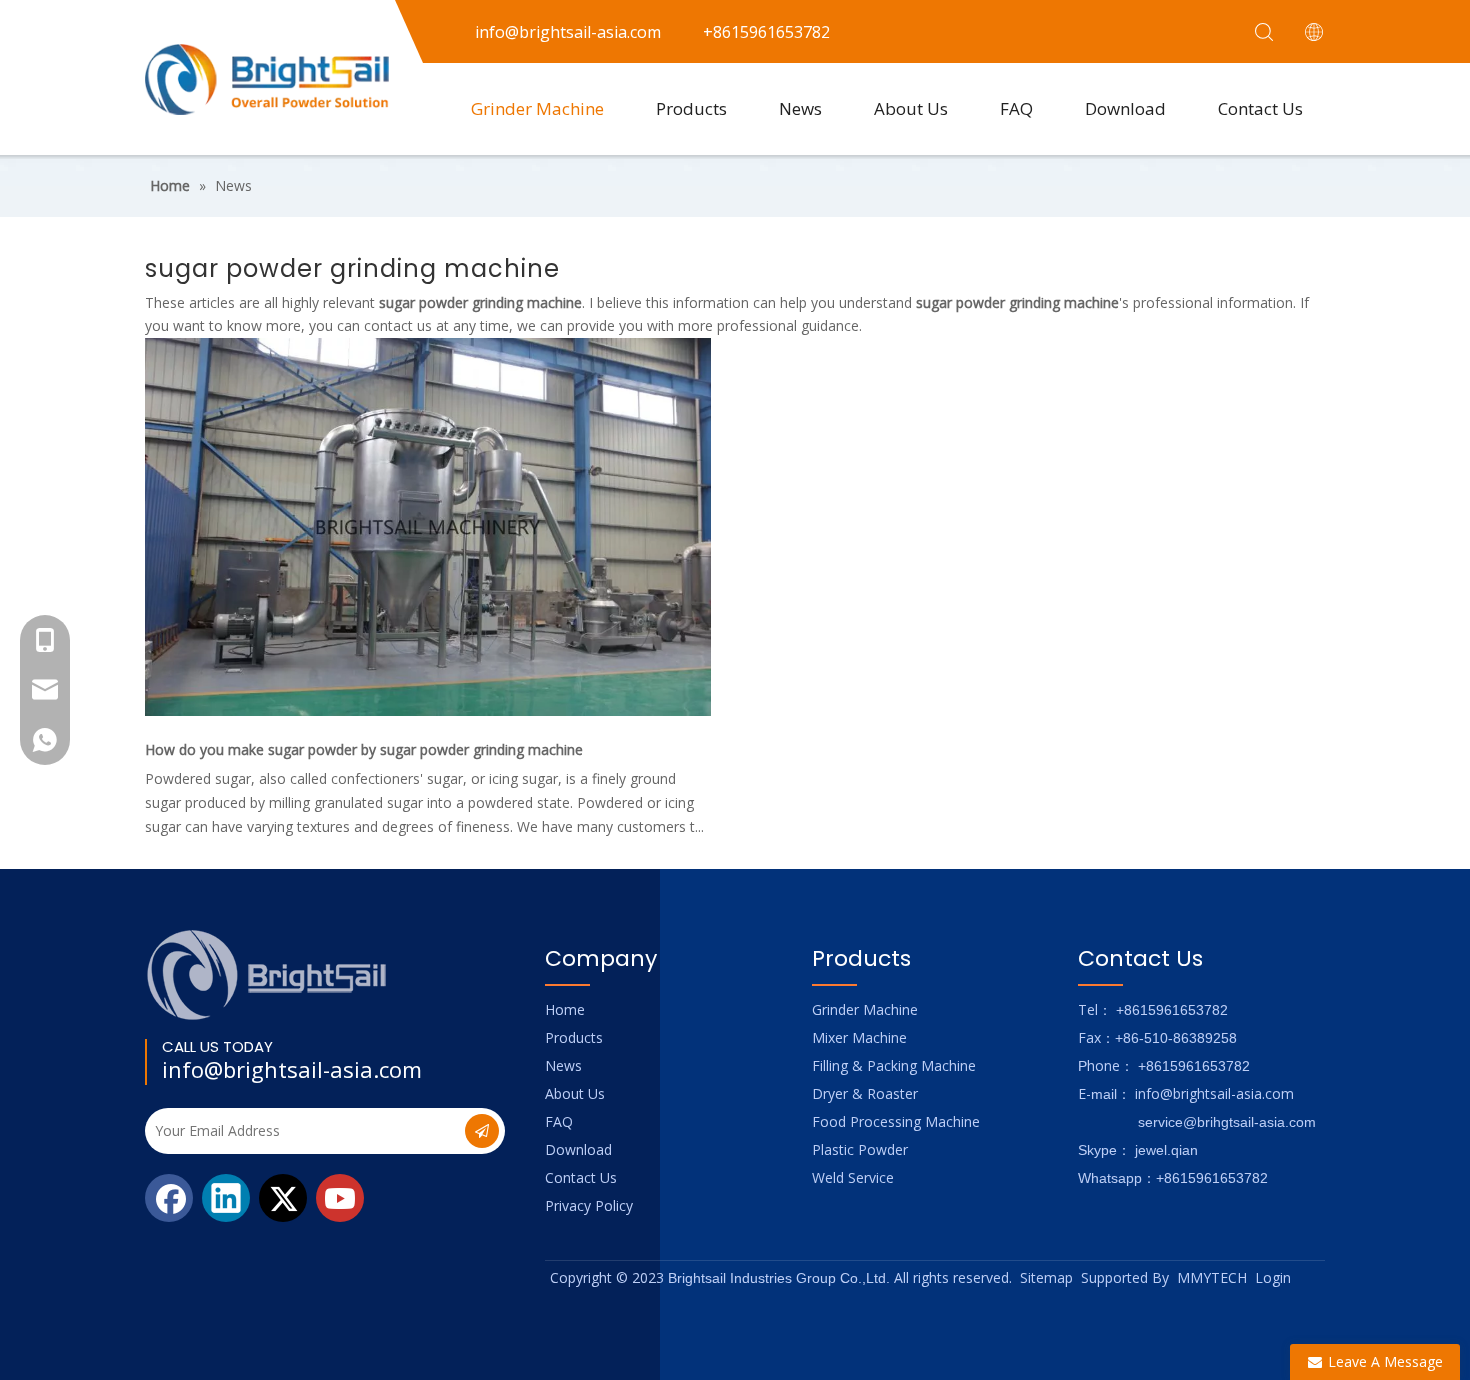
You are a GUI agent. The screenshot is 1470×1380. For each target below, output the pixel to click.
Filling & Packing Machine (894, 1065)
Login (1273, 1277)
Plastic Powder (860, 1149)
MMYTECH (1212, 1277)
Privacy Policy (589, 1205)
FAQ (1016, 108)
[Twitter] (283, 1198)
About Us (911, 108)
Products (691, 108)
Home (565, 1009)
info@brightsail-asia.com (292, 1069)
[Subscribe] (482, 1131)
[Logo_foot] (267, 974)
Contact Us (1260, 108)
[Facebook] (169, 1198)
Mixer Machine (859, 1037)
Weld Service (853, 1177)
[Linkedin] (226, 1198)
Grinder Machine (537, 108)
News (800, 108)
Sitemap (1046, 1277)
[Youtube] (340, 1198)
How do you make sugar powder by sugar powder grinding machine (364, 749)
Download (1125, 108)
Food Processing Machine (896, 1121)
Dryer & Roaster (865, 1093)
